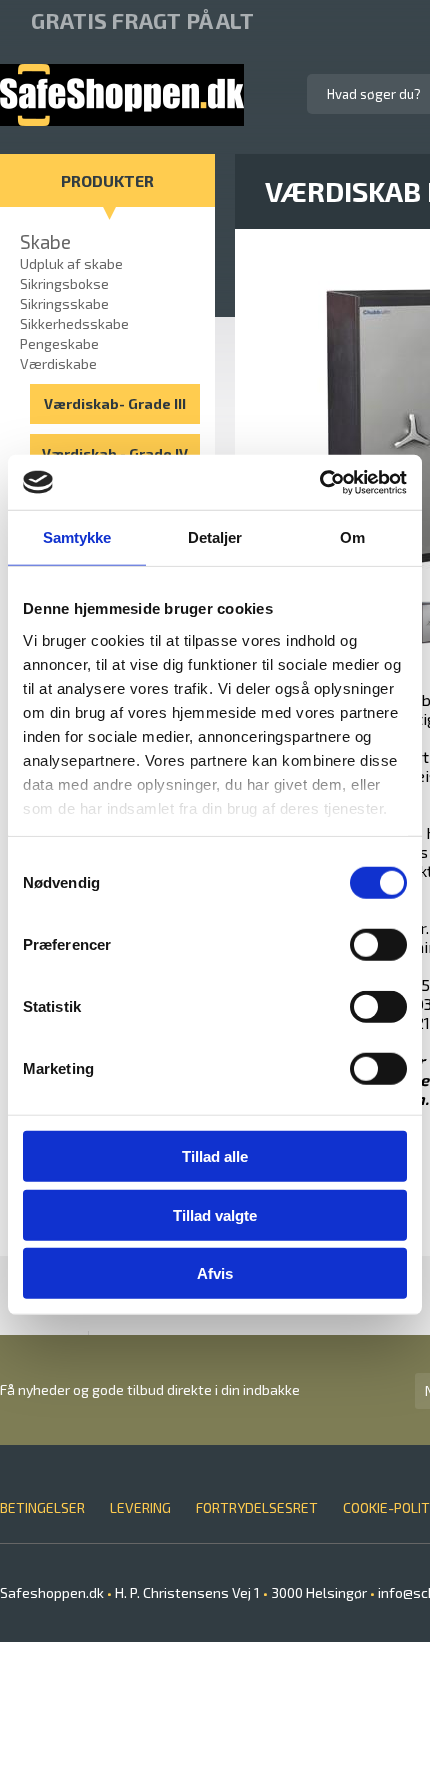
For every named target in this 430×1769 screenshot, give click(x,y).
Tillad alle (215, 1156)
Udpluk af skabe (71, 263)
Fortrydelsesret (257, 1507)
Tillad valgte (215, 1214)
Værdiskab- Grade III (115, 403)
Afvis (215, 1273)
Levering (140, 1507)
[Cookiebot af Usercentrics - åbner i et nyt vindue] (319, 482)
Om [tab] (352, 537)
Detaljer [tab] (215, 537)
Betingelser (42, 1507)
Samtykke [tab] (77, 537)
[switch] (378, 945)
